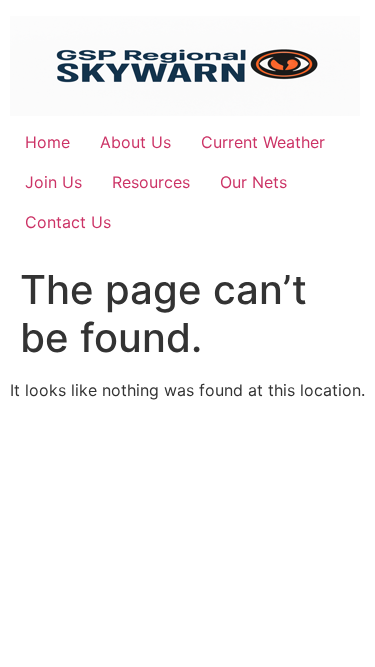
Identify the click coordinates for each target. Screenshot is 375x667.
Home (47, 142)
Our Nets (253, 182)
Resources (151, 182)
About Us (135, 142)
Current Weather (263, 142)
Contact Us (68, 222)
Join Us (53, 182)
